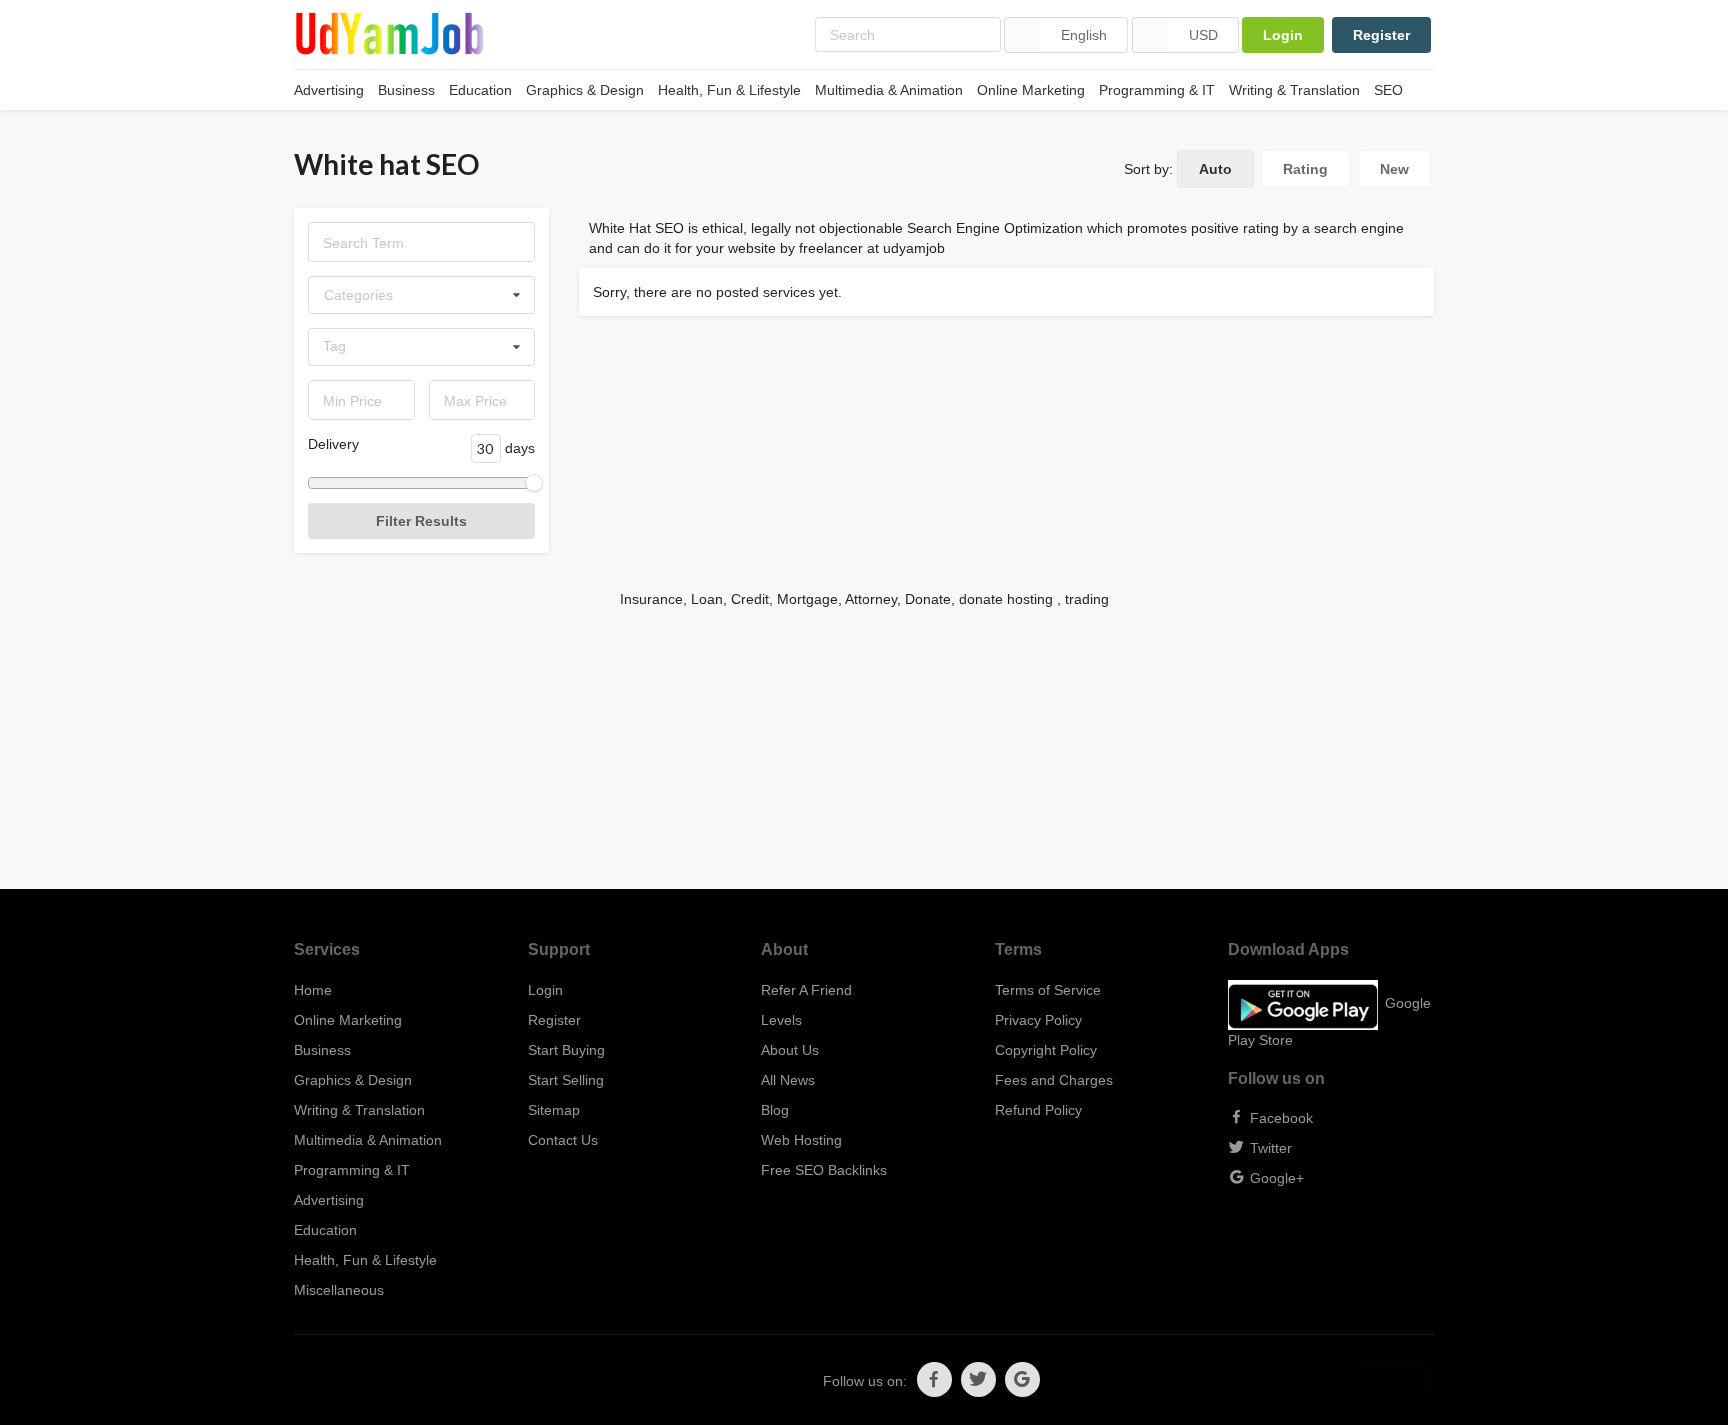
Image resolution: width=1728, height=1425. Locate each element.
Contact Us (563, 1140)
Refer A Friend (806, 990)
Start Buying (566, 1050)
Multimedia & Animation (889, 90)
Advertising (329, 90)
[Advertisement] (864, 749)
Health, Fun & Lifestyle (729, 90)
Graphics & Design (585, 90)
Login (1283, 35)
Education (480, 90)
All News (788, 1080)
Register (1381, 35)
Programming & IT (1157, 90)
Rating (1305, 169)
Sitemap (554, 1110)
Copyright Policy (1046, 1050)
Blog (775, 1110)
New (1394, 169)
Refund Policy (1038, 1110)
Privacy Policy (1038, 1020)
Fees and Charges (1054, 1080)
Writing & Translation (1294, 90)
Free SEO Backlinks (824, 1170)
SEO (1388, 90)
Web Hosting (801, 1140)
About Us (790, 1050)
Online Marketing (1031, 90)
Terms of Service (1048, 990)
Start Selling (566, 1080)
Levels (781, 1020)
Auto (1215, 169)
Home (313, 990)
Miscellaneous (339, 1290)
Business (406, 90)
